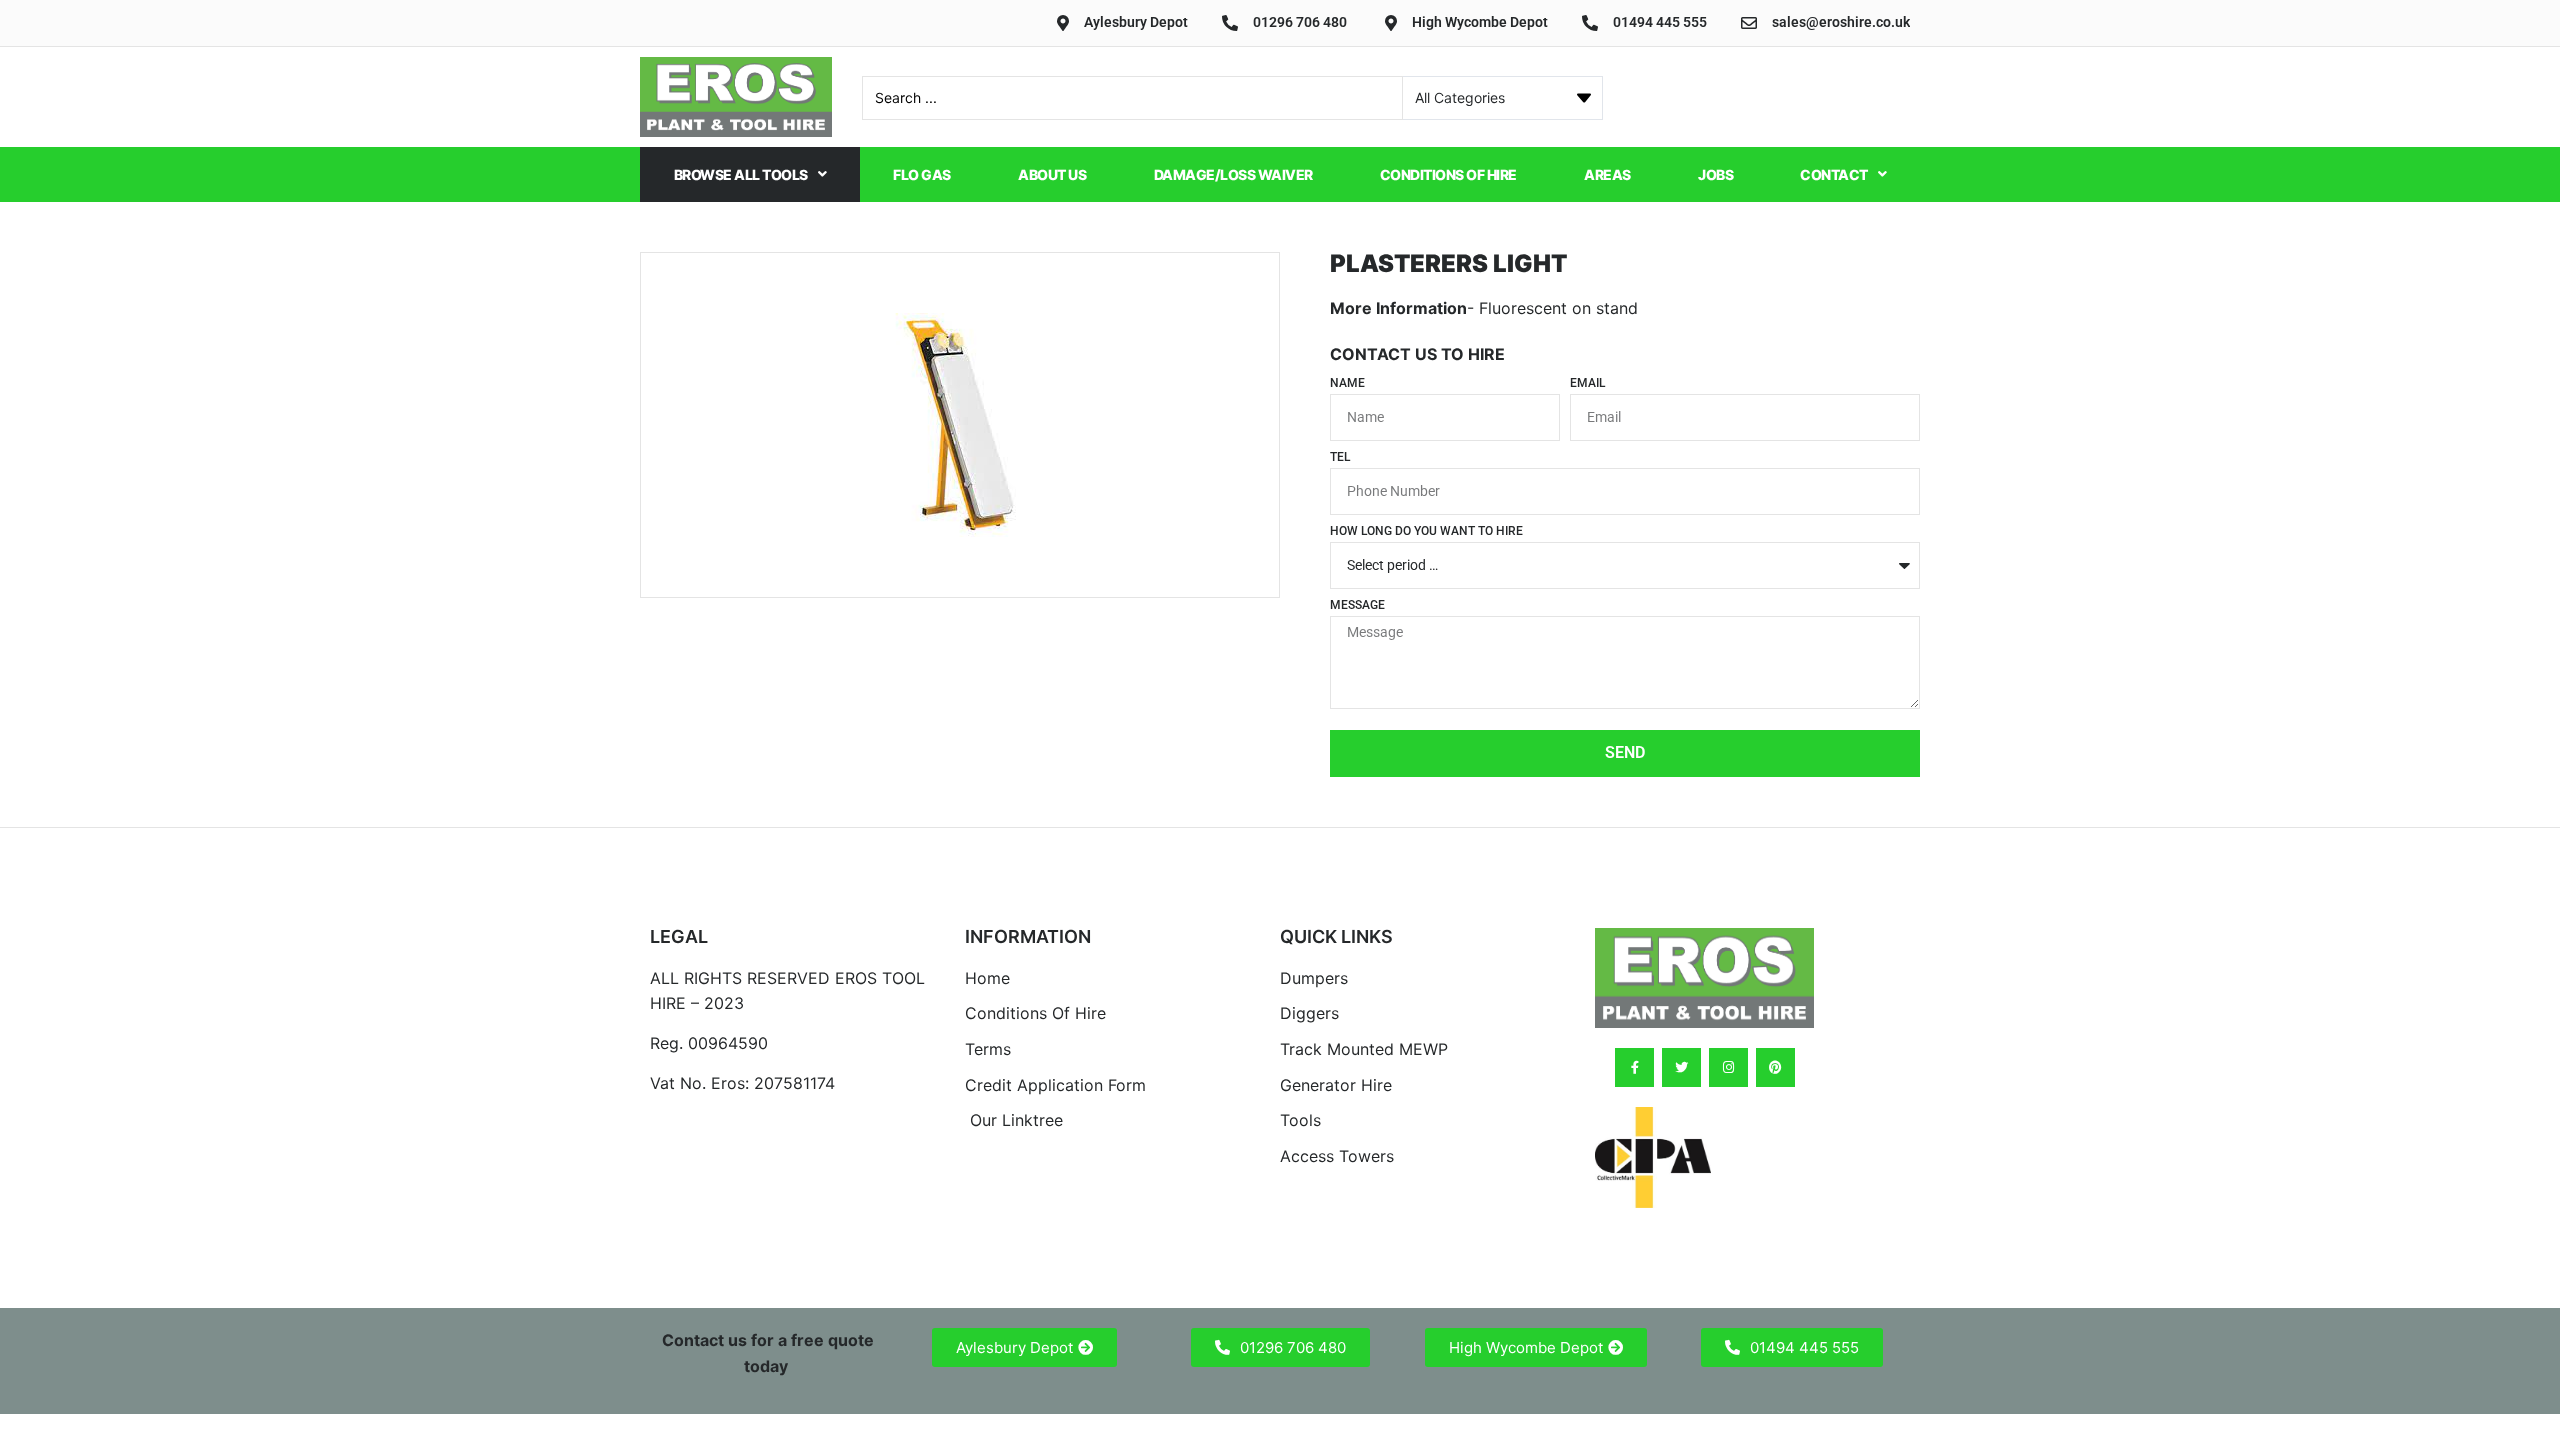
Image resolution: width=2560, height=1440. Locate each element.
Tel (1340, 457)
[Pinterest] (1775, 1067)
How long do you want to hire (1426, 531)
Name (1347, 383)
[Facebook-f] (1634, 1067)
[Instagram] (1728, 1067)
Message (1357, 605)
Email (1587, 383)
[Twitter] (1681, 1067)
